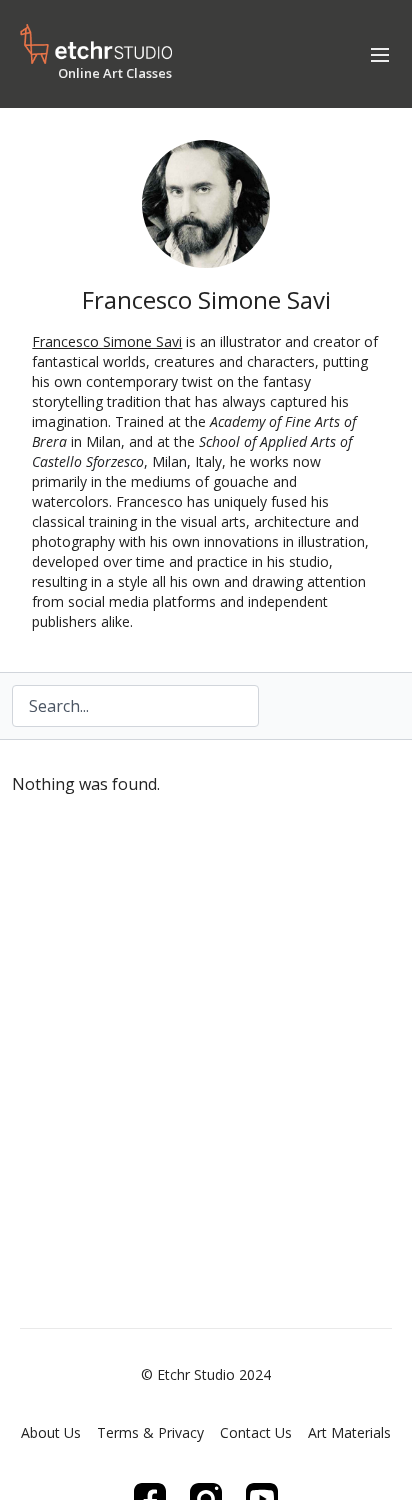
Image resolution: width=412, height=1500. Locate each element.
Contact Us (256, 1432)
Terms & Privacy (150, 1432)
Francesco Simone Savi (107, 341)
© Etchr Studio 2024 (206, 1375)
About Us (51, 1432)
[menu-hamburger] (380, 54)
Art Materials (349, 1432)
